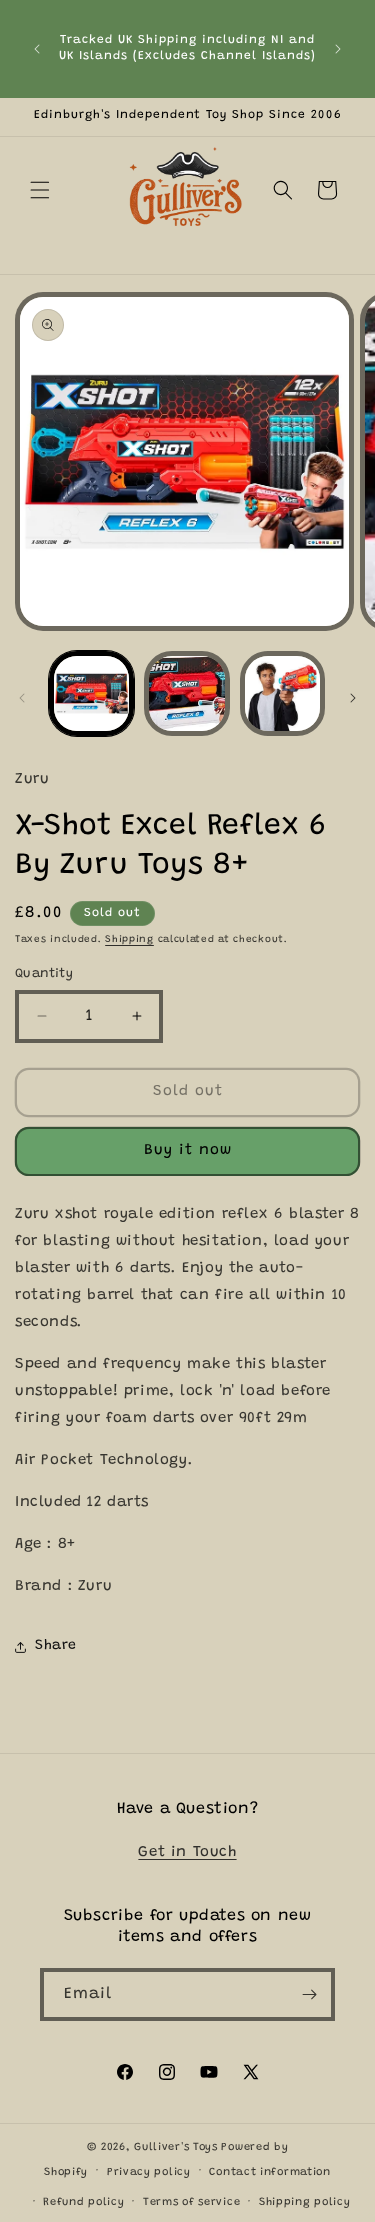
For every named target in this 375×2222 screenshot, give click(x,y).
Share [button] (56, 1646)
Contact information (269, 2172)
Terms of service (191, 2202)
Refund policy (83, 2202)
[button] (40, 190)
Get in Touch (187, 1852)
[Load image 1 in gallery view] (91, 693)
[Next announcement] (338, 49)
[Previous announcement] (37, 49)
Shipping (129, 940)
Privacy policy (149, 2172)
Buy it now (188, 1150)
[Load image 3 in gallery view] (282, 693)
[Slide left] (22, 698)
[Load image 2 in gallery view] (186, 693)
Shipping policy (305, 2202)
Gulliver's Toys (176, 2147)
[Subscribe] (309, 1994)
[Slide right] (353, 698)
